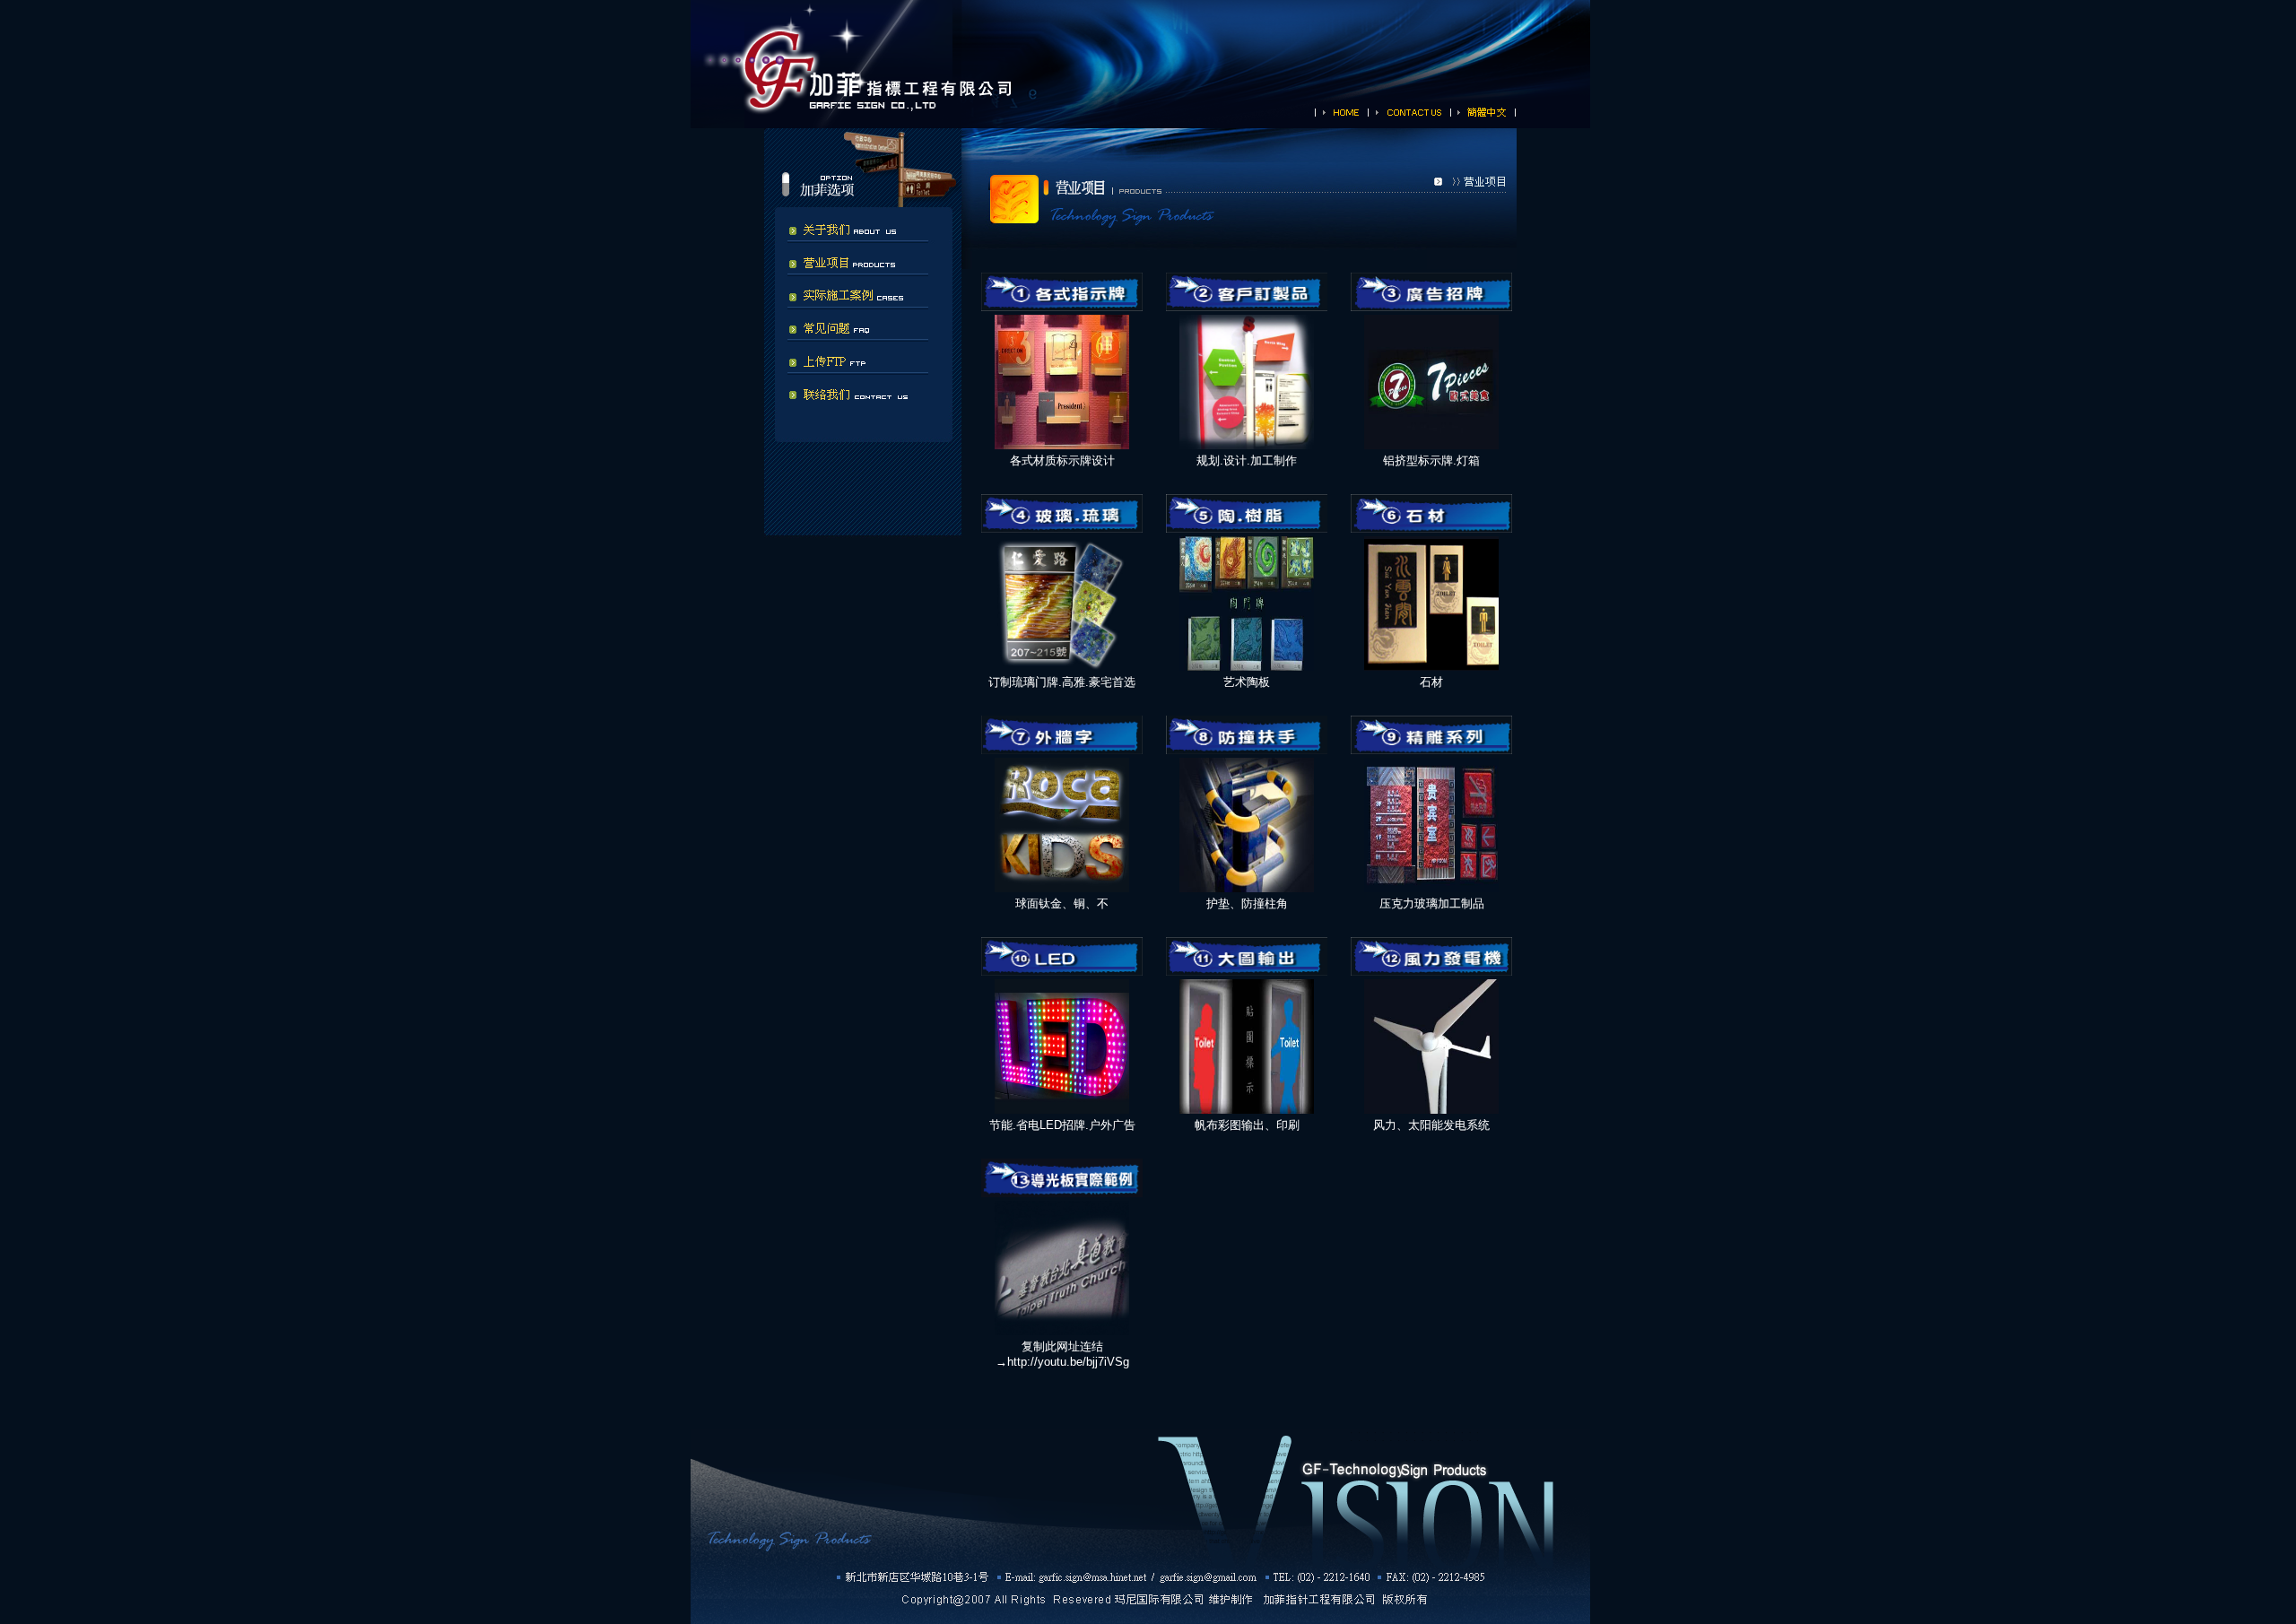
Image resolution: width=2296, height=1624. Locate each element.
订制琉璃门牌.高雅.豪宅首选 (1062, 682)
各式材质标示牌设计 (1062, 460)
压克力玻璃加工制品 (1432, 903)
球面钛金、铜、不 (1062, 903)
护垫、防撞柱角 (1247, 903)
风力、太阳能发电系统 (1431, 1125)
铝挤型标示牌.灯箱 (1431, 460)
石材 (1431, 682)
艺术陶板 (1247, 682)
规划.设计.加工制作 (1247, 460)
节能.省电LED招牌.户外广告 (1062, 1125)
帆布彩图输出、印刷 (1247, 1125)
